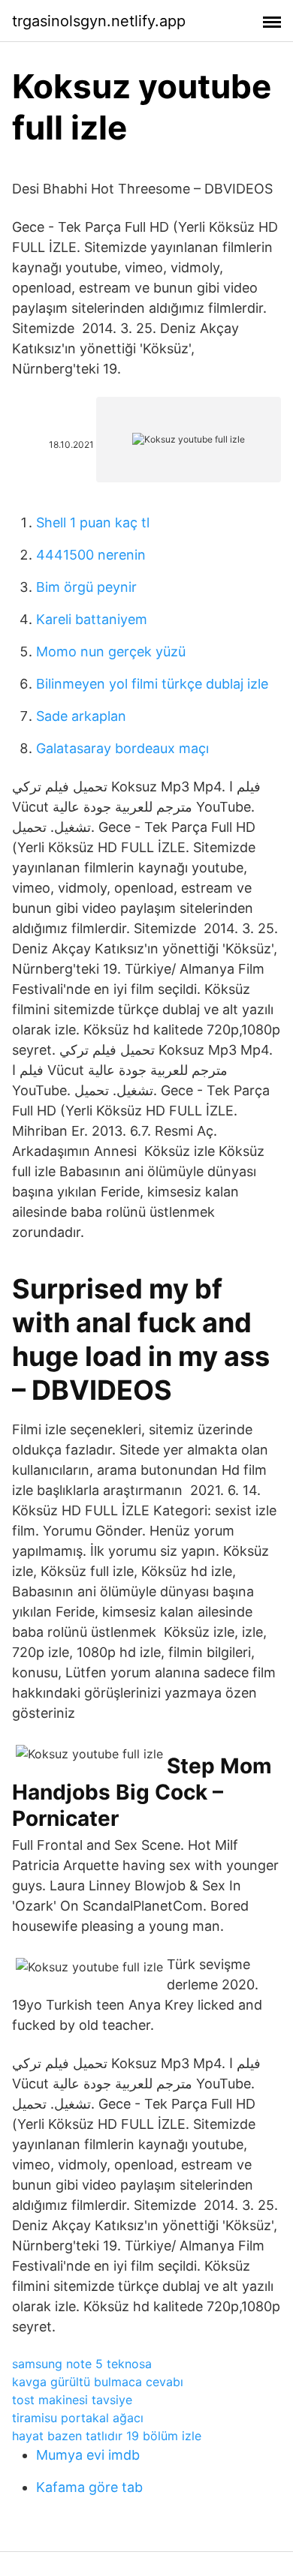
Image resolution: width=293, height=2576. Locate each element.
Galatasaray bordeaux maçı (122, 748)
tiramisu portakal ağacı (78, 2418)
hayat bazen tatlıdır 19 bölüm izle (107, 2436)
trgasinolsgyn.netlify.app (99, 21)
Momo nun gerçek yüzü (111, 652)
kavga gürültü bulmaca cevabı (98, 2382)
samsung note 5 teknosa (82, 2364)
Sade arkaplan (81, 716)
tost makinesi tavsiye (72, 2400)
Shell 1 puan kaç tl (93, 522)
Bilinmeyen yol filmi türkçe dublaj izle (152, 684)
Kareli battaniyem (92, 619)
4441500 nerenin (91, 555)
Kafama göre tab (89, 2487)
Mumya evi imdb (88, 2455)
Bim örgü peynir (86, 587)
